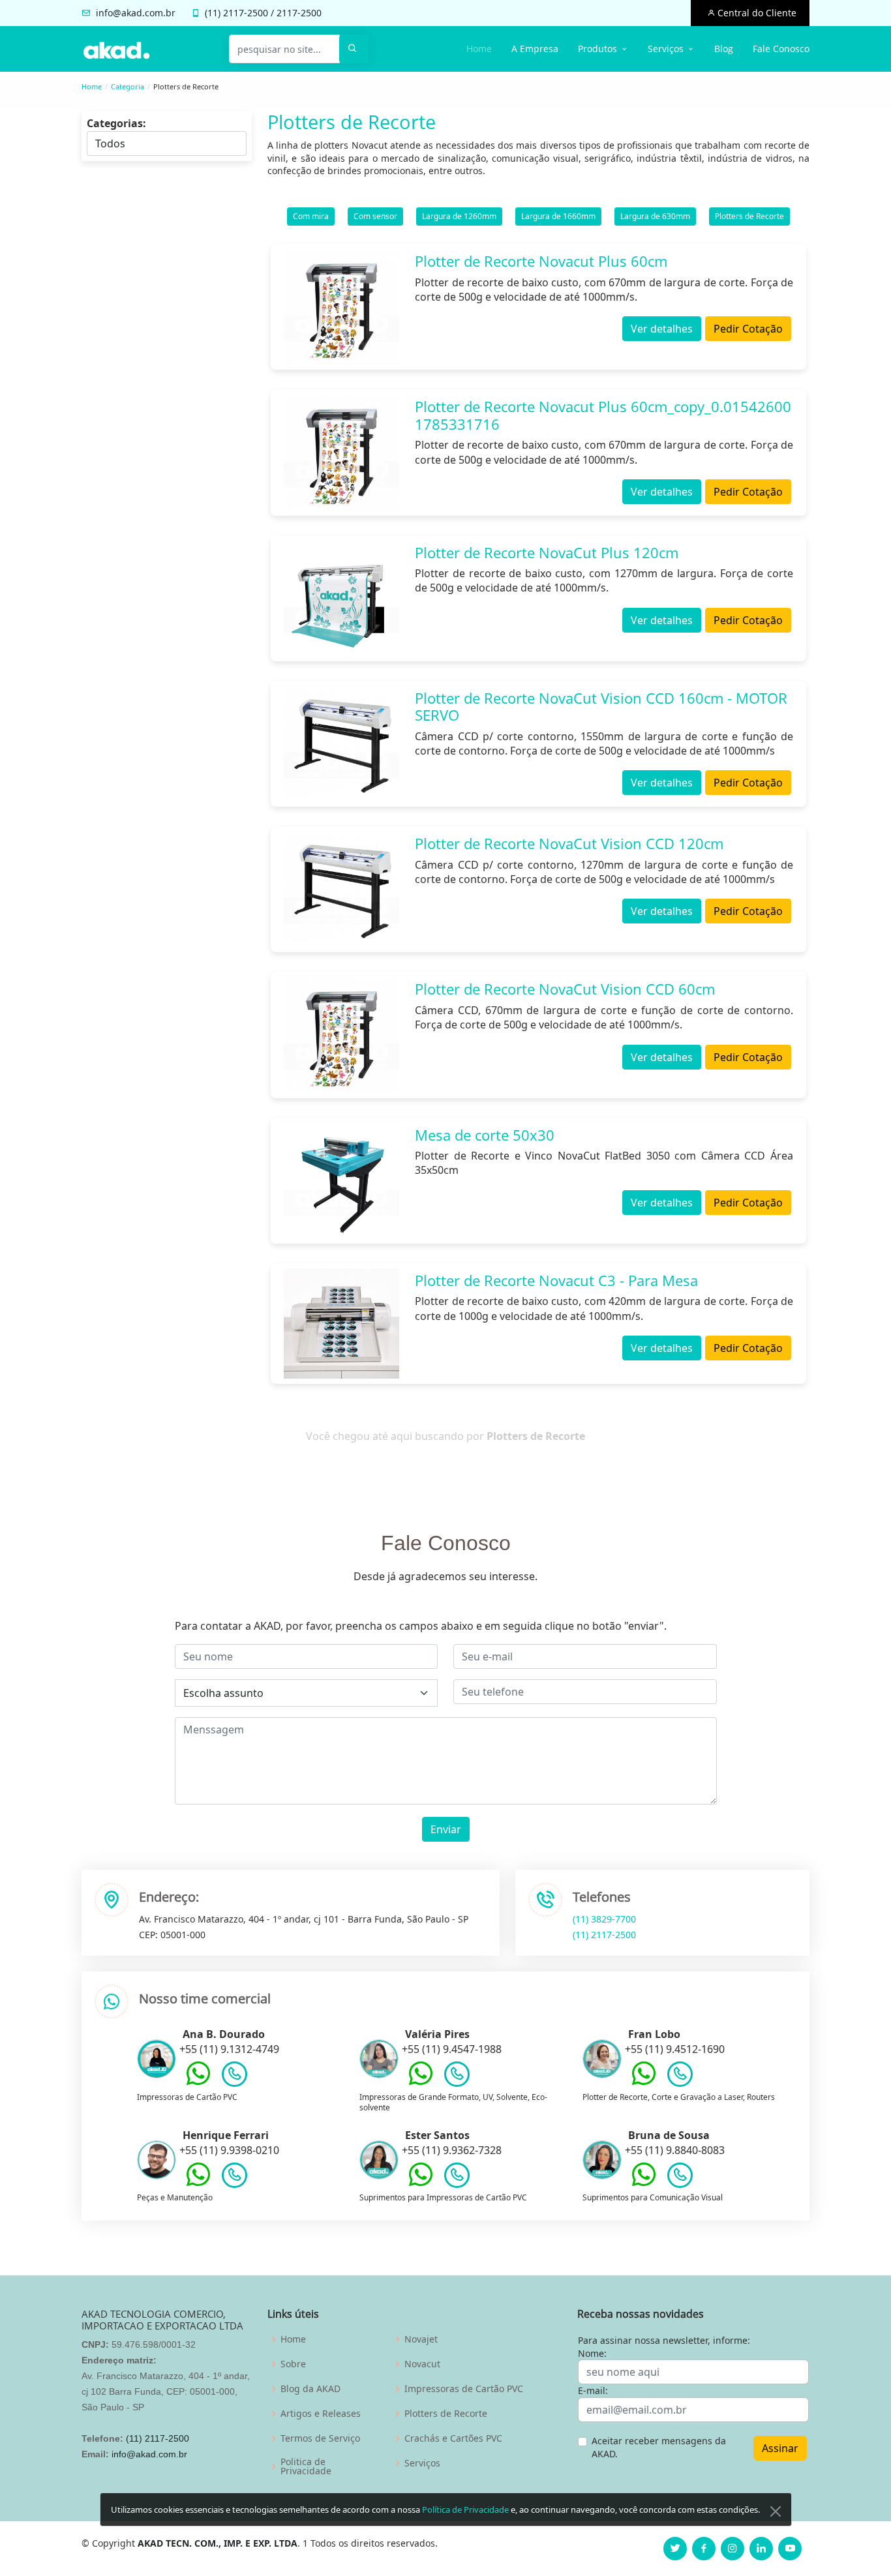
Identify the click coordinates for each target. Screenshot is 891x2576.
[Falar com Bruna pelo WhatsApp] (644, 2184)
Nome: (592, 2353)
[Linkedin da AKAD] (761, 2549)
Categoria (128, 86)
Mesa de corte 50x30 (485, 1135)
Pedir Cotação (748, 329)
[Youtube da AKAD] (790, 2549)
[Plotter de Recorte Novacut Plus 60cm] (341, 307)
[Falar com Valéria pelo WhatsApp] (421, 2083)
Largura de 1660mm (558, 216)
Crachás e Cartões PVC (453, 2438)
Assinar (780, 2448)
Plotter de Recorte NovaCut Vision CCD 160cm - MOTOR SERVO (601, 706)
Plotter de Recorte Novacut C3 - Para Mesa (556, 1280)
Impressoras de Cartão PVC (464, 2389)
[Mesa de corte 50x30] (341, 1181)
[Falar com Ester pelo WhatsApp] (421, 2184)
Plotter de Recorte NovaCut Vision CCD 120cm (569, 843)
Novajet (421, 2339)
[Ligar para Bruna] (680, 2178)
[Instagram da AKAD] (732, 2549)
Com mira (311, 216)
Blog (724, 49)
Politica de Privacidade (306, 2466)
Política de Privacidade (465, 2509)
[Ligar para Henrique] (234, 2178)
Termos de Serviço (320, 2438)
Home (479, 49)
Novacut (422, 2364)
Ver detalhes (662, 329)
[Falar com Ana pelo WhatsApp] (198, 2083)
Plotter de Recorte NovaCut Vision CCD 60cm (565, 989)
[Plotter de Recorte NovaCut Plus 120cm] (341, 598)
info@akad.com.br (136, 13)
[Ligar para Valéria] (457, 2077)
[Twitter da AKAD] (675, 2549)
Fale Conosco (781, 49)
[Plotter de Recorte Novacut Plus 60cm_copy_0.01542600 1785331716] (341, 452)
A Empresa (535, 49)
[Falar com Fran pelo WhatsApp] (644, 2083)
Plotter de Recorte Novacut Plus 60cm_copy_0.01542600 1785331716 (603, 415)
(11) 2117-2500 (604, 1935)
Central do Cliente (756, 13)
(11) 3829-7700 (604, 1919)
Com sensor (375, 216)
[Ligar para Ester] (457, 2178)
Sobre (293, 2364)
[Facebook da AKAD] (704, 2549)
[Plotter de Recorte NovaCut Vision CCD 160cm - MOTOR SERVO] (341, 744)
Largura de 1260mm (459, 216)
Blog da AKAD (310, 2389)
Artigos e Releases (321, 2414)
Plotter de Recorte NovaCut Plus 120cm (547, 552)
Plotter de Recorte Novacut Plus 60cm (541, 261)
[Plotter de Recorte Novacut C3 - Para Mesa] (341, 1324)
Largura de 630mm (655, 216)
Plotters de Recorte (749, 216)
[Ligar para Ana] (234, 2077)
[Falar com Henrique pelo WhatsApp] (198, 2184)
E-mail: (593, 2390)
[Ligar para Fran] (680, 2077)
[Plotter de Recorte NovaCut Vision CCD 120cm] (341, 889)
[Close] (776, 2511)
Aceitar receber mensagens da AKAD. (659, 2447)
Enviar (446, 1829)
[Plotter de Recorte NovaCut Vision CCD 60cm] (341, 1035)
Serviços (422, 2463)
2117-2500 (246, 13)
